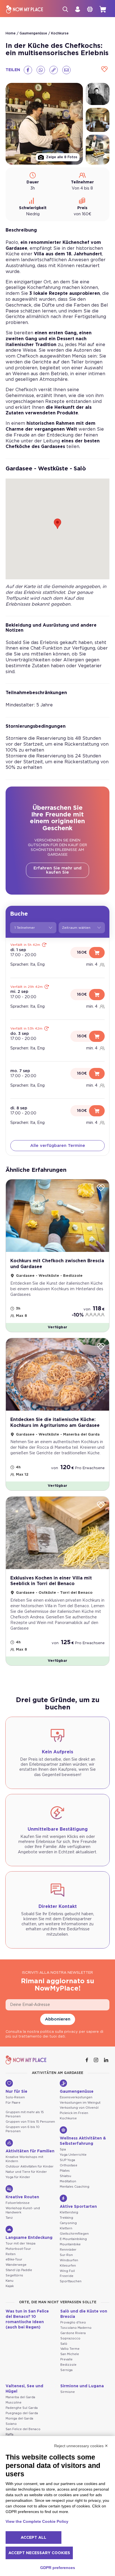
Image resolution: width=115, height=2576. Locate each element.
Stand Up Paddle (19, 2270)
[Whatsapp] (41, 70)
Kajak (10, 2286)
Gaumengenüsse (33, 33)
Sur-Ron (66, 2255)
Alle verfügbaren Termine (58, 1146)
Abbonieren (58, 2019)
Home (11, 33)
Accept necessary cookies (39, 2553)
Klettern (66, 2228)
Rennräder (68, 2250)
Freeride (67, 2276)
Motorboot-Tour (18, 2249)
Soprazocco (70, 2338)
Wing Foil (67, 2271)
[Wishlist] (104, 70)
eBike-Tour (14, 2259)
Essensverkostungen (76, 2097)
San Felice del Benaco (23, 2429)
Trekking (66, 2218)
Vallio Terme (70, 2349)
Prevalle (66, 2359)
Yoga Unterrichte (73, 2155)
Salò (64, 2344)
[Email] (66, 70)
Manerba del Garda (20, 2397)
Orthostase (69, 2165)
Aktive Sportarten (78, 2207)
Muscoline (14, 2403)
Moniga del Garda (19, 2419)
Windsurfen (69, 2260)
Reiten (11, 2254)
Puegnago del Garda (22, 2413)
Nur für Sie (16, 2092)
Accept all (33, 2538)
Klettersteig (69, 2212)
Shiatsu (65, 2176)
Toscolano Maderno (76, 2328)
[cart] (103, 9)
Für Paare (13, 2103)
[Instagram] (97, 2060)
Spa (63, 2149)
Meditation (68, 2181)
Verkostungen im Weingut (80, 2103)
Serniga (66, 2370)
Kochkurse (60, 33)
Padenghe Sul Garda (22, 2408)
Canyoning (68, 2223)
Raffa (9, 2434)
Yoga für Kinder (18, 2177)
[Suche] (65, 9)
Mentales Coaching (75, 2187)
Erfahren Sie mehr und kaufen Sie (57, 870)
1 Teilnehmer (25, 928)
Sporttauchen (71, 2281)
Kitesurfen (68, 2266)
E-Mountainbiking (73, 2239)
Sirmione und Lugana (82, 2386)
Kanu (9, 2281)
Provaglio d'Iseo (73, 2322)
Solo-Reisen (15, 2097)
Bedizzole (68, 2365)
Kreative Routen (22, 2197)
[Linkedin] (107, 2060)
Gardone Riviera (73, 2333)
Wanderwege (16, 2265)
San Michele (70, 2354)
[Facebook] (28, 70)
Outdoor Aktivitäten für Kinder (30, 2166)
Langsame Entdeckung (29, 2238)
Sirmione (68, 2392)
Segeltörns (14, 2275)
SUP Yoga (67, 2160)
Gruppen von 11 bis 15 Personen (30, 2122)
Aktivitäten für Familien (30, 2151)
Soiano (11, 2424)
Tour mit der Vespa (21, 2243)
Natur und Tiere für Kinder (26, 2172)
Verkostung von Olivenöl (79, 2108)
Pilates (65, 2171)
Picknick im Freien (74, 2113)
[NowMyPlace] (25, 9)
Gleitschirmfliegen (74, 2234)
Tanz (9, 2218)
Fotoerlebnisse (18, 2203)
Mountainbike (70, 2244)
